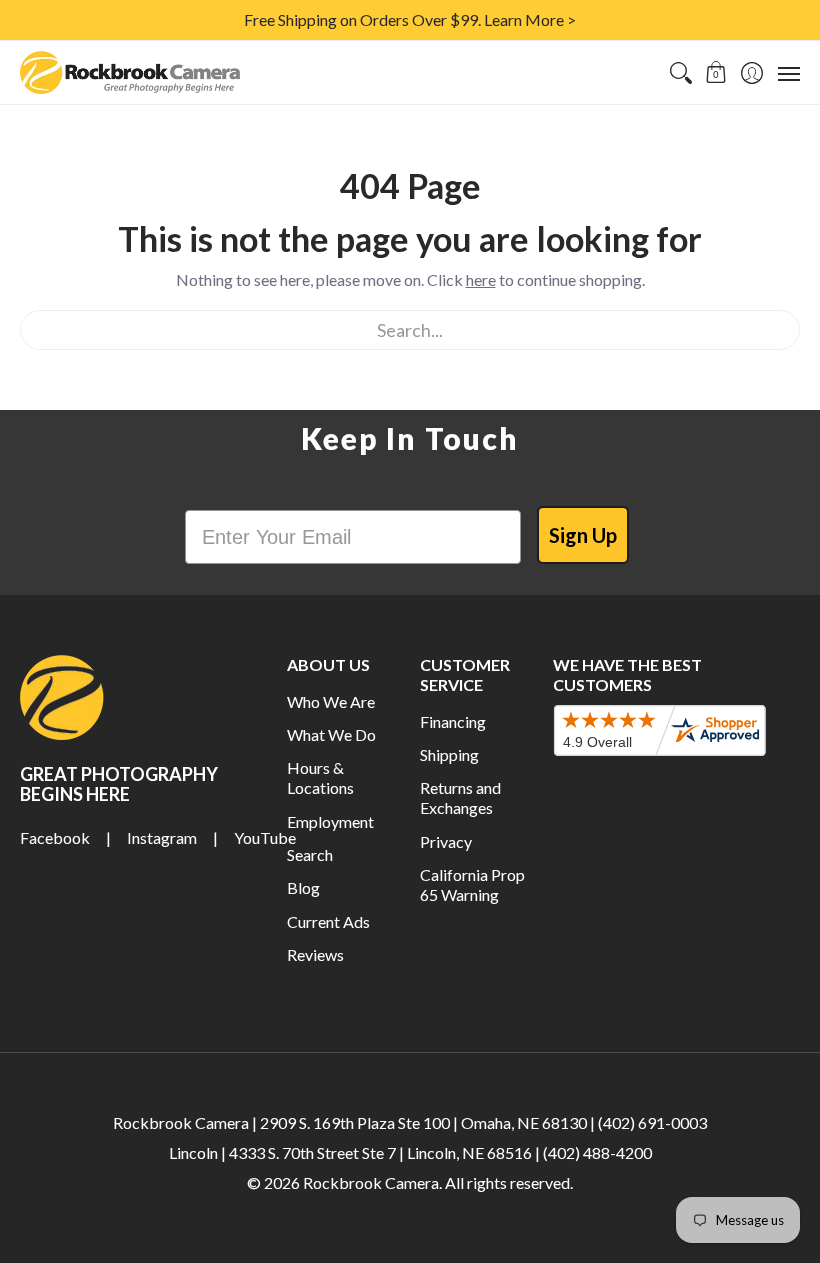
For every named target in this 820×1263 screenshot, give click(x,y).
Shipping (449, 754)
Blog (303, 887)
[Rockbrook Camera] (130, 72)
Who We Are (331, 701)
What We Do (331, 734)
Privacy (446, 841)
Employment (330, 821)
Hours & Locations (320, 777)
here (481, 279)
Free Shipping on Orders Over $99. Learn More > (410, 19)
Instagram (162, 837)
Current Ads (328, 921)
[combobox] (410, 330)
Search (310, 854)
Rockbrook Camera (371, 1182)
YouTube (265, 837)
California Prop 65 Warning (472, 884)
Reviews (315, 954)
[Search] (680, 72)
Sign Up (583, 535)
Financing (453, 721)
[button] (716, 72)
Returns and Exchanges (460, 797)
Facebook (55, 837)
